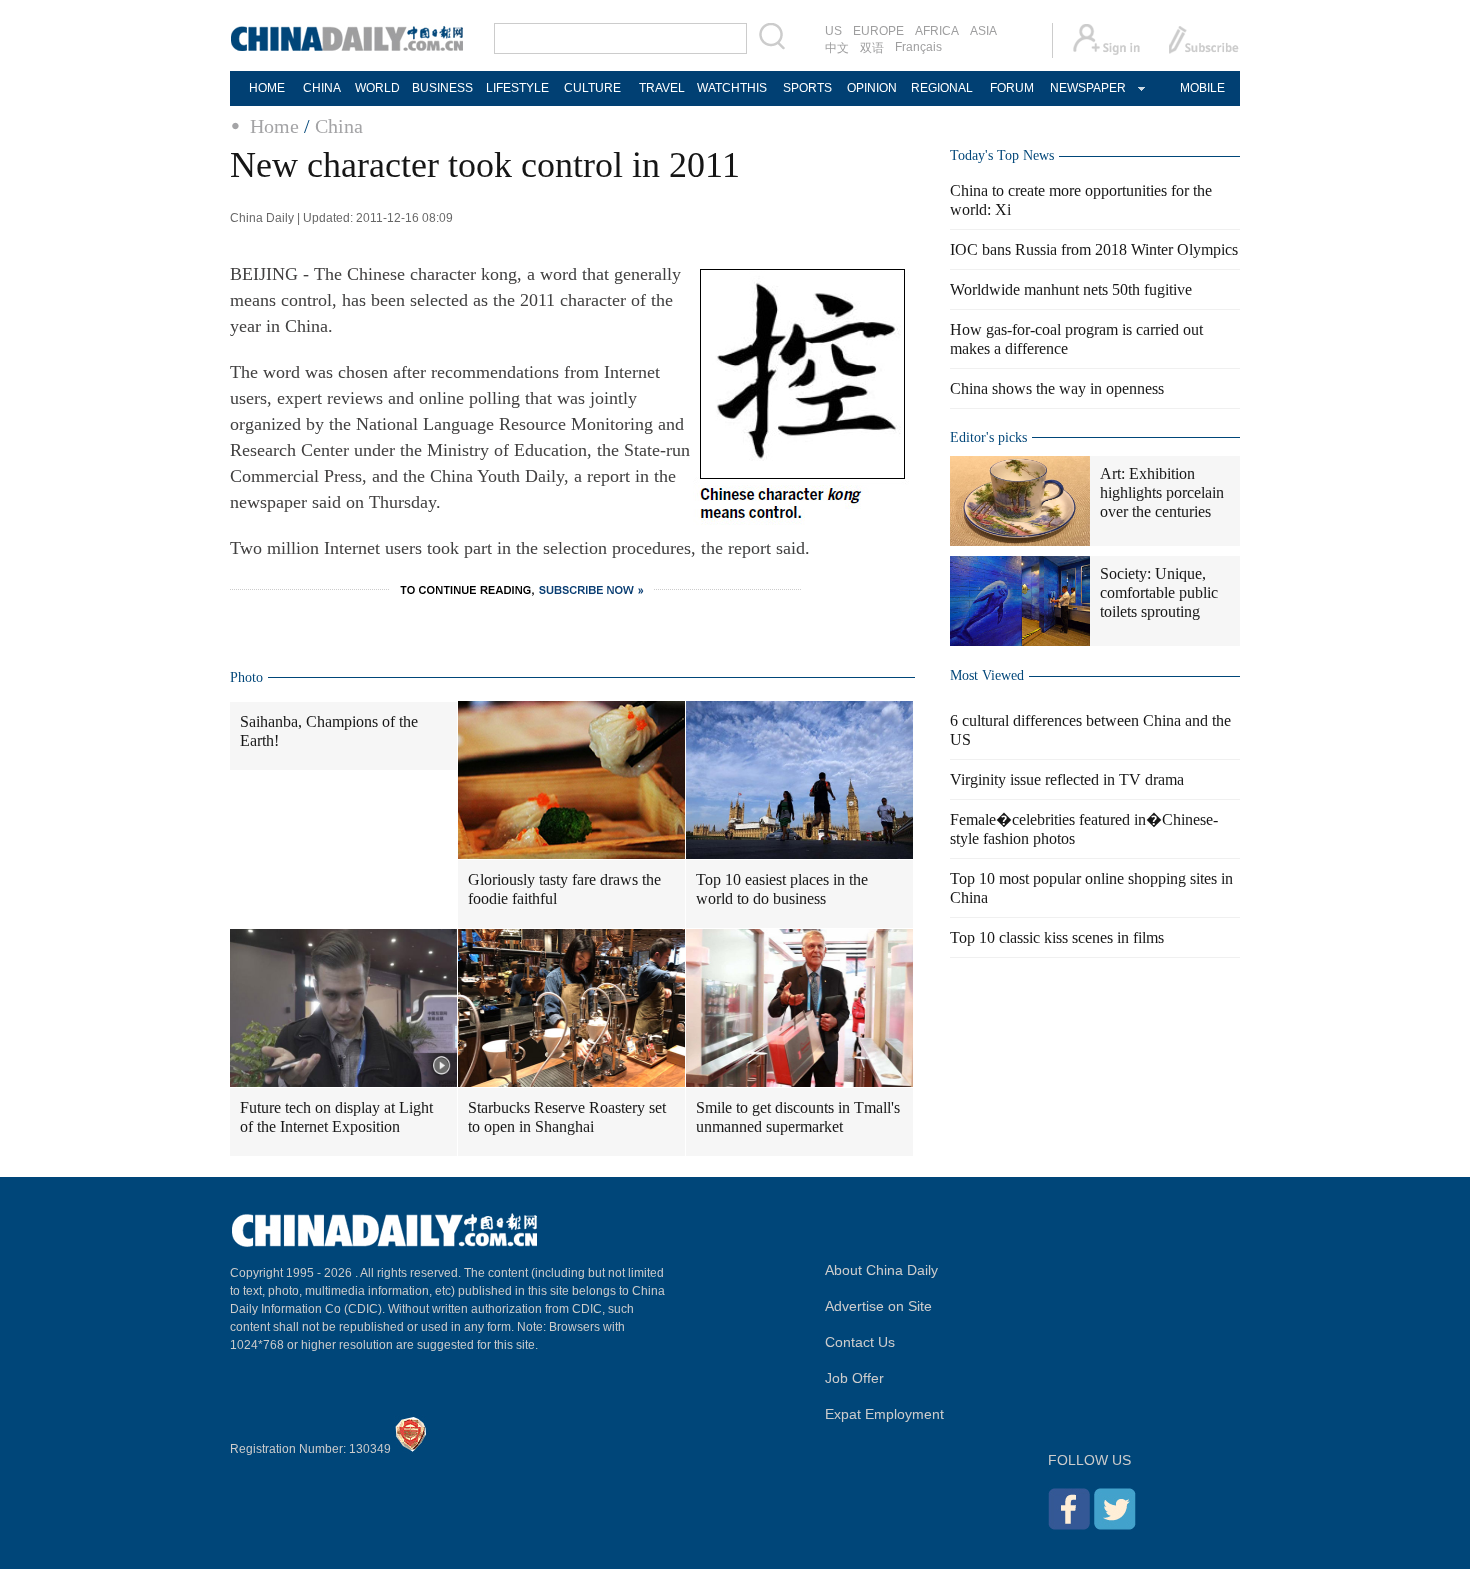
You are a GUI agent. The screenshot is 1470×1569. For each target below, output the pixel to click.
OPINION (872, 88)
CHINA (322, 88)
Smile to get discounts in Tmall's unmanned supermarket (798, 1117)
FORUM (1012, 88)
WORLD (377, 88)
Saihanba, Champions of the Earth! (329, 731)
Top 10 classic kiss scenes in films (1057, 937)
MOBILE (1202, 88)
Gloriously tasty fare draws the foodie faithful (564, 889)
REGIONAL (942, 88)
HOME (267, 88)
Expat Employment (884, 1414)
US (833, 31)
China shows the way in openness (1057, 388)
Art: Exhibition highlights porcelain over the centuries (1162, 492)
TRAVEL (662, 88)
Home (274, 126)
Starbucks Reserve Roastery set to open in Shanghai (567, 1117)
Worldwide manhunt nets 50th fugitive (1071, 289)
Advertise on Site (878, 1306)
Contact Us (860, 1342)
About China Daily (881, 1270)
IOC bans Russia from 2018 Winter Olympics (1094, 249)
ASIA (983, 31)
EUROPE (878, 31)
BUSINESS (442, 88)
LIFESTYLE (517, 88)
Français (918, 47)
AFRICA (937, 31)
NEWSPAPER (1087, 88)
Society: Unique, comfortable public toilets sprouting (1159, 592)
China (339, 126)
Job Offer (854, 1378)
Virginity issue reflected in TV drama (1067, 779)
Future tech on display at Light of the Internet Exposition (336, 1117)
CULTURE (592, 88)
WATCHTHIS (732, 88)
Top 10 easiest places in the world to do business (782, 889)
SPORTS (807, 88)
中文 (837, 48)
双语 (872, 48)
